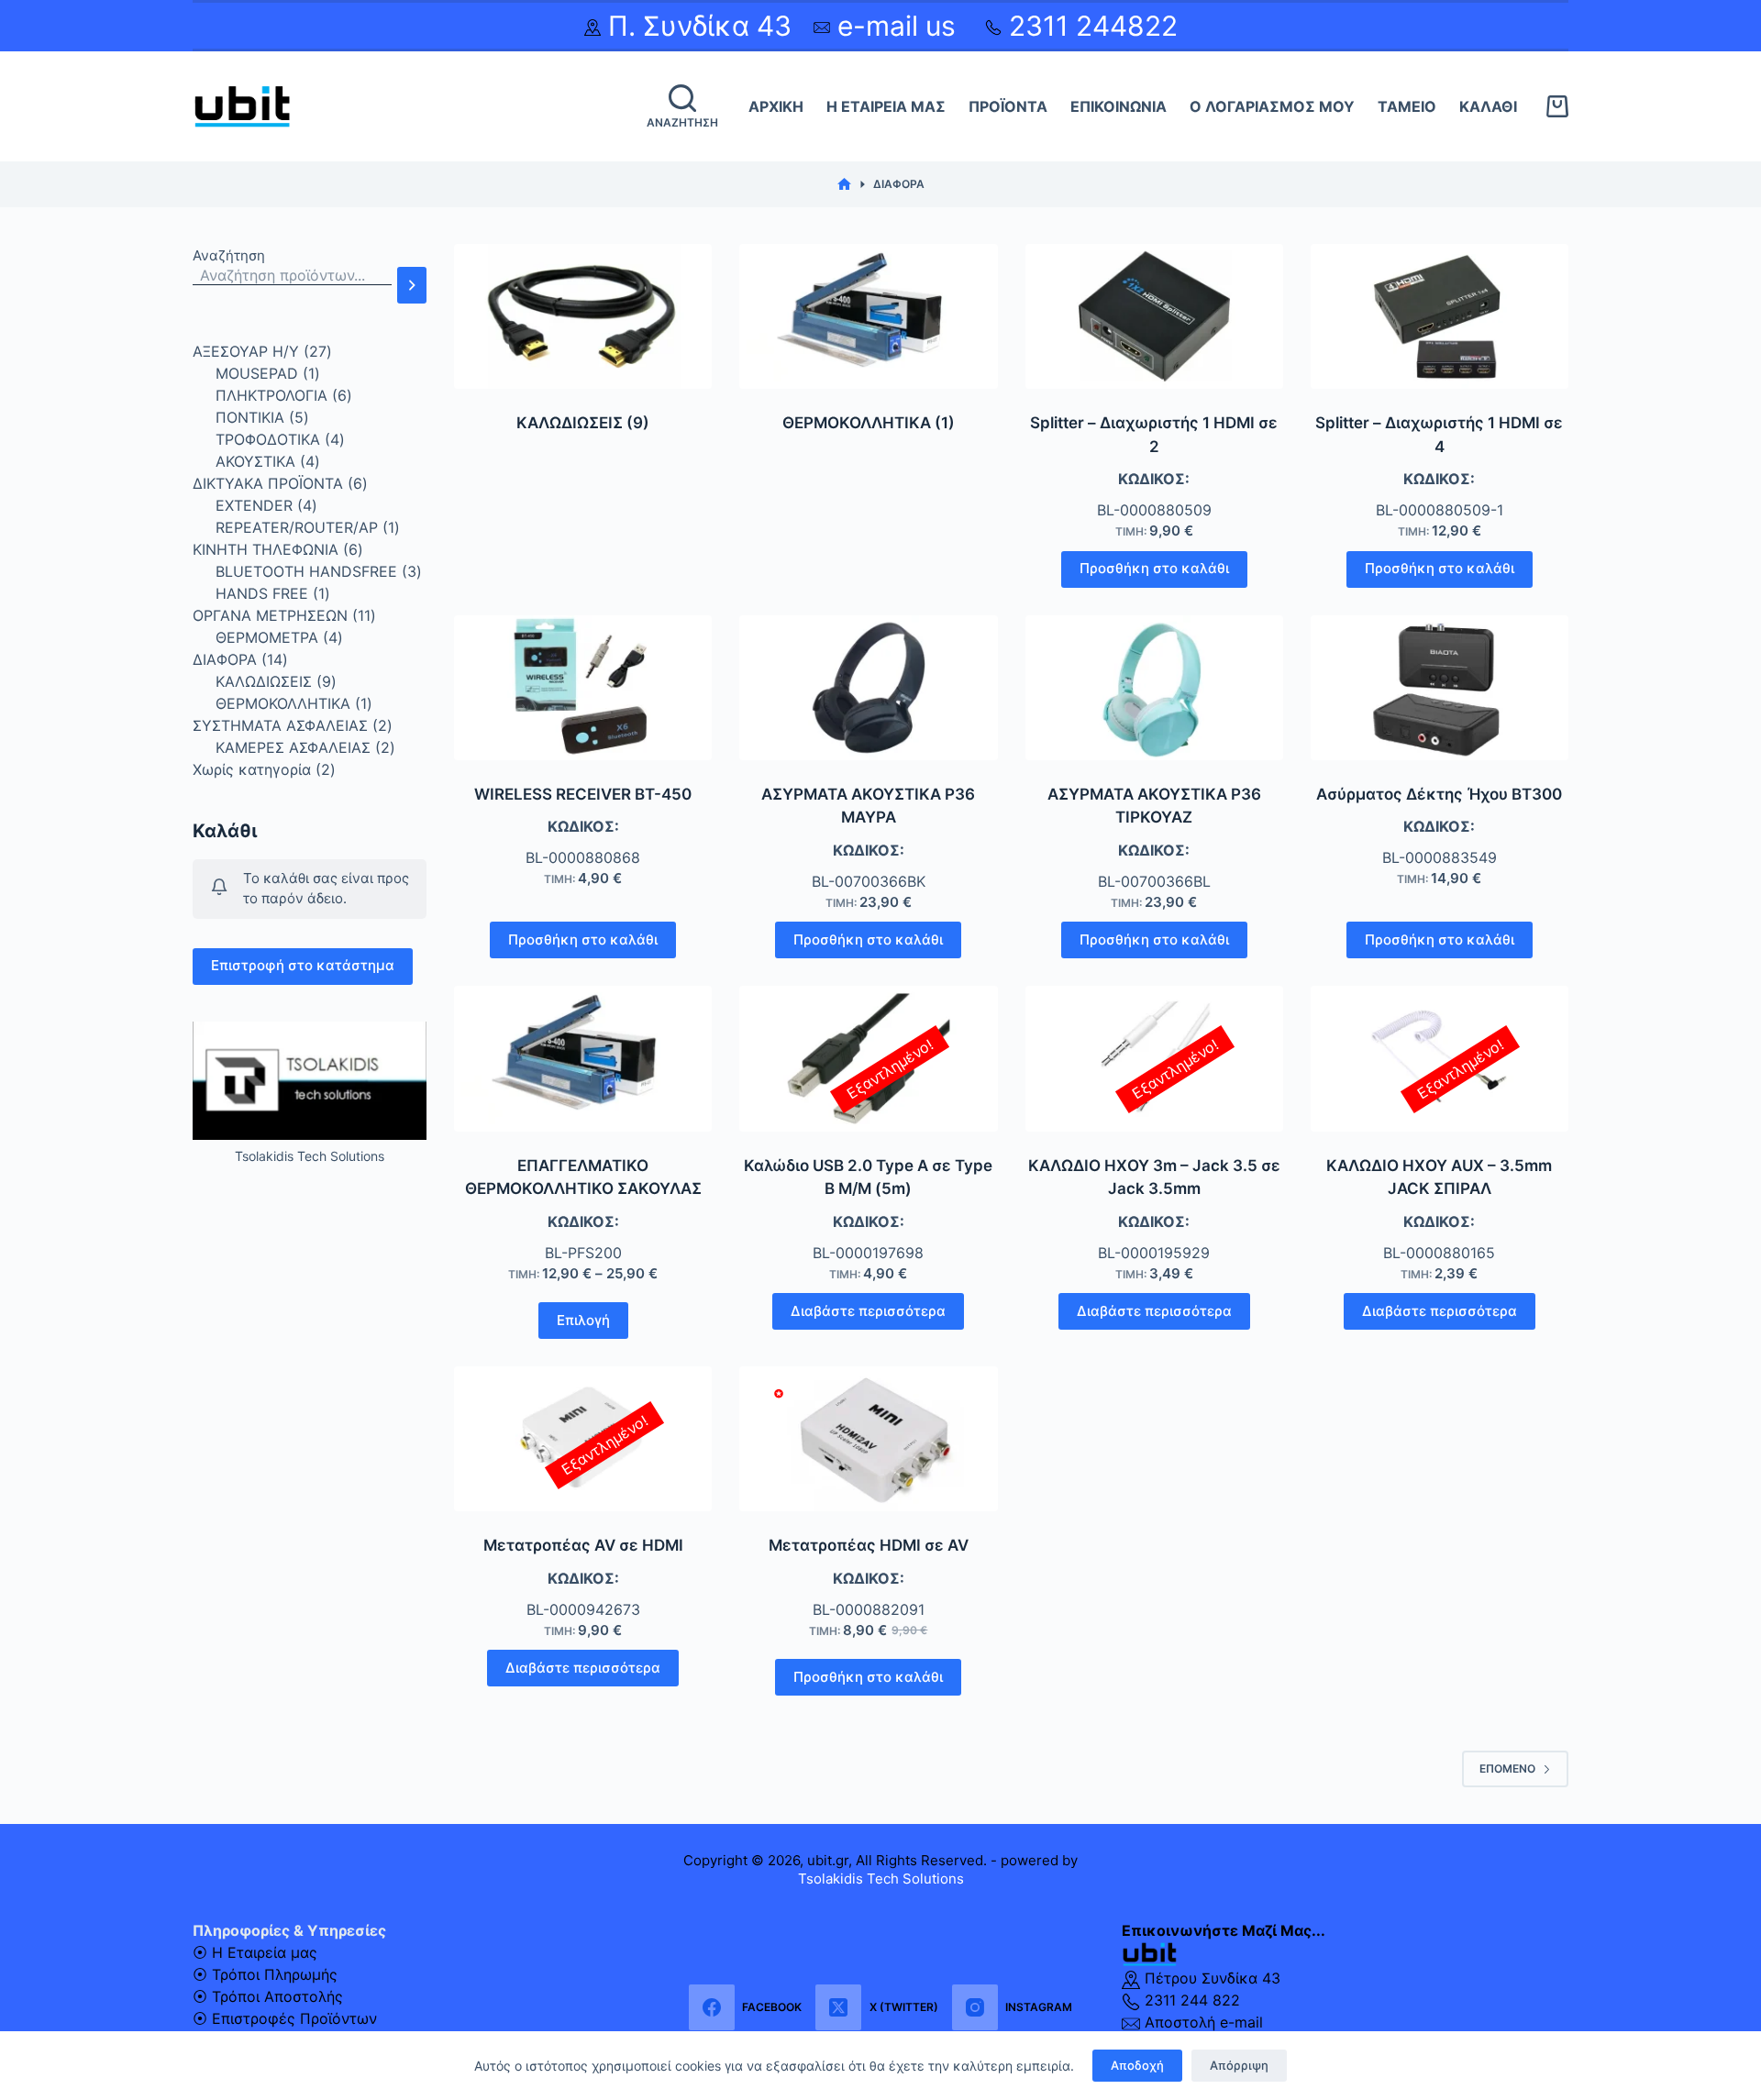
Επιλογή (583, 1320)
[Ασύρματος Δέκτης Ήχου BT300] (1440, 688)
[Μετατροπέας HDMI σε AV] (868, 1439)
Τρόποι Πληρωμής (275, 1974)
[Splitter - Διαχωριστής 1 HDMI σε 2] (1154, 316)
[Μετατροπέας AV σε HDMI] (583, 1439)
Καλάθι (1488, 106)
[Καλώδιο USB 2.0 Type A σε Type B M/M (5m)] (868, 1058)
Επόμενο (1507, 1768)
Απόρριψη (1239, 2065)
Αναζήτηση (229, 255)
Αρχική (776, 106)
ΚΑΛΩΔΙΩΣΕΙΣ (583, 423)
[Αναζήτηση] (412, 285)
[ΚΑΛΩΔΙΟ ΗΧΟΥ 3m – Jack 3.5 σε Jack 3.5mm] (1154, 1058)
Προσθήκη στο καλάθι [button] (1154, 568)
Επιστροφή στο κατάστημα (303, 965)
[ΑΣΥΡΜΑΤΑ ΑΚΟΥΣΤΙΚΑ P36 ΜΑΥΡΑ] (868, 688)
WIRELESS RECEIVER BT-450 (583, 794)
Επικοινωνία (1119, 106)
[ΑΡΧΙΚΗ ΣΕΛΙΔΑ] (844, 185)
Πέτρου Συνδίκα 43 (1210, 1978)
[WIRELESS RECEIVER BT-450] (583, 688)
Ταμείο (1407, 106)
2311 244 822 (1190, 2000)
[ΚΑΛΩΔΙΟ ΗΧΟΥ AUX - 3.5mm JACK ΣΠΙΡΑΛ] (1440, 1058)
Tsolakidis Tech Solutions (881, 1879)
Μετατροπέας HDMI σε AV (869, 1545)
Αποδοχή (1137, 2065)
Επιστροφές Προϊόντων (294, 2018)
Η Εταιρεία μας (886, 106)
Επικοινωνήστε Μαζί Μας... (1224, 1930)
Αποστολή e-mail (1202, 2022)
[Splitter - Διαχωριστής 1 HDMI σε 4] (1440, 316)
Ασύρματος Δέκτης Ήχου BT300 (1439, 794)
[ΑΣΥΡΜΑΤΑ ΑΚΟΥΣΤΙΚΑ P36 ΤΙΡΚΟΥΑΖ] (1154, 688)
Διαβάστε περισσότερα (868, 1311)
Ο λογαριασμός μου (1272, 106)
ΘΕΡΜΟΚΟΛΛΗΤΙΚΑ (869, 423)
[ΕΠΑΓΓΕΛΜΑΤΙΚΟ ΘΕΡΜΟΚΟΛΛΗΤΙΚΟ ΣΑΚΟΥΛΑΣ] (583, 1058)
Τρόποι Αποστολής (277, 1996)
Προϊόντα (1008, 106)
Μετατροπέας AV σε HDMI (583, 1545)
